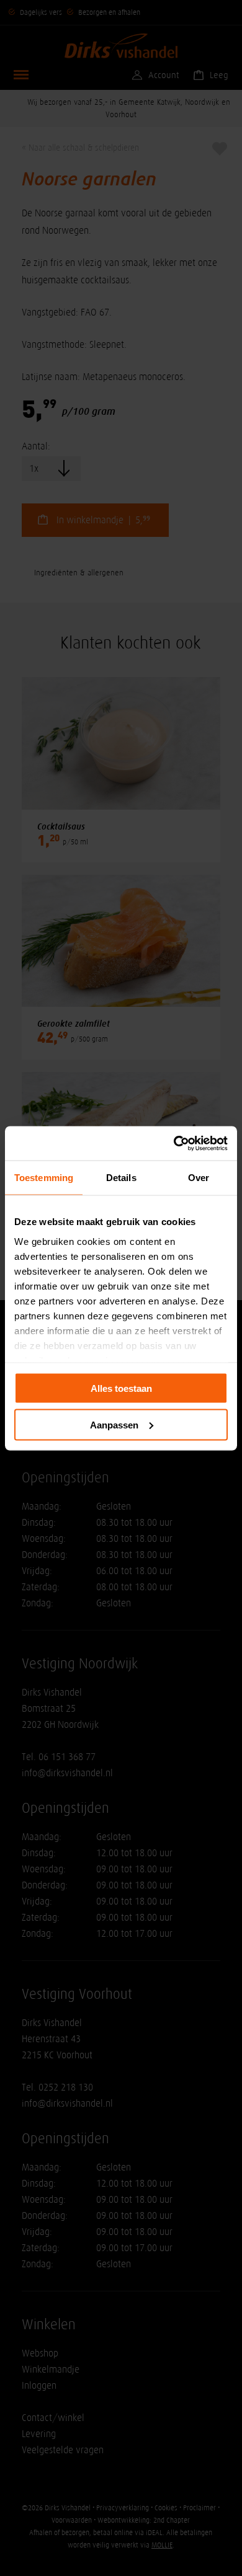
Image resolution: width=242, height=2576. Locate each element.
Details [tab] (121, 1178)
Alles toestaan (121, 1388)
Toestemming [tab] (44, 1178)
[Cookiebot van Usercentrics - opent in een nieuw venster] (174, 1143)
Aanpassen (114, 1424)
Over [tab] (199, 1178)
